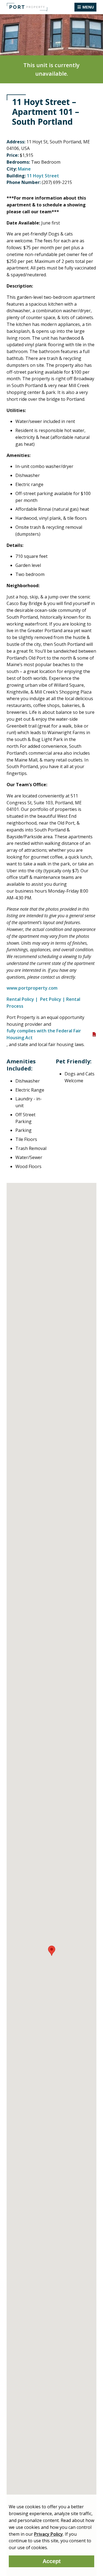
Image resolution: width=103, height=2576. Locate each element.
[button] (52, 1951)
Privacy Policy (48, 2534)
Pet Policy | (53, 999)
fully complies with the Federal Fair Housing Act (44, 1034)
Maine (24, 169)
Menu (88, 7)
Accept (52, 2561)
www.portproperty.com (33, 988)
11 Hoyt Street (43, 176)
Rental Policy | (23, 999)
